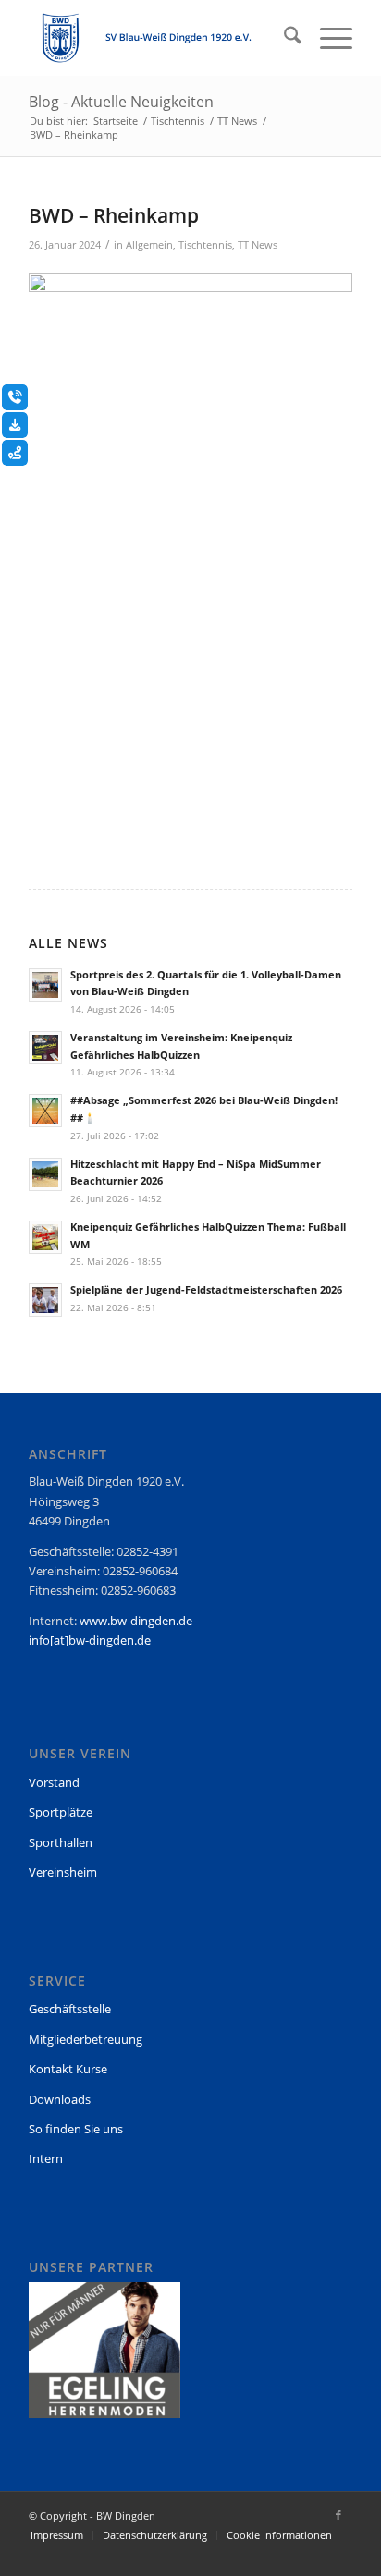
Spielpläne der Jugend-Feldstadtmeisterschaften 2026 (206, 1289)
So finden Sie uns (76, 2129)
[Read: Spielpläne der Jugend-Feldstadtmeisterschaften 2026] (45, 1300)
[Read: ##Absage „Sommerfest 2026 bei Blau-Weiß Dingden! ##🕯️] (45, 1111)
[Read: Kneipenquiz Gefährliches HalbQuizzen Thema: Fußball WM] (45, 1237)
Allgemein (149, 245)
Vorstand (54, 1782)
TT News (258, 245)
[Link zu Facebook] (338, 2515)
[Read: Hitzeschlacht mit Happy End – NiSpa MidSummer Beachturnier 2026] (45, 1174)
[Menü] (327, 38)
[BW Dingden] (158, 38)
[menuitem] (283, 38)
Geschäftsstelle (70, 2009)
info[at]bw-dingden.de (90, 1640)
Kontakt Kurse (68, 2069)
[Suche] (283, 38)
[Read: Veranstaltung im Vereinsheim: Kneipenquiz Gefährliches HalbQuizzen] (45, 1048)
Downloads (60, 2099)
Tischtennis (205, 245)
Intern (46, 2158)
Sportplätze (61, 1812)
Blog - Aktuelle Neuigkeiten (121, 102)
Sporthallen (61, 1842)
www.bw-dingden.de (136, 1621)
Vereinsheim (63, 1872)
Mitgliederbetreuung (86, 2039)
